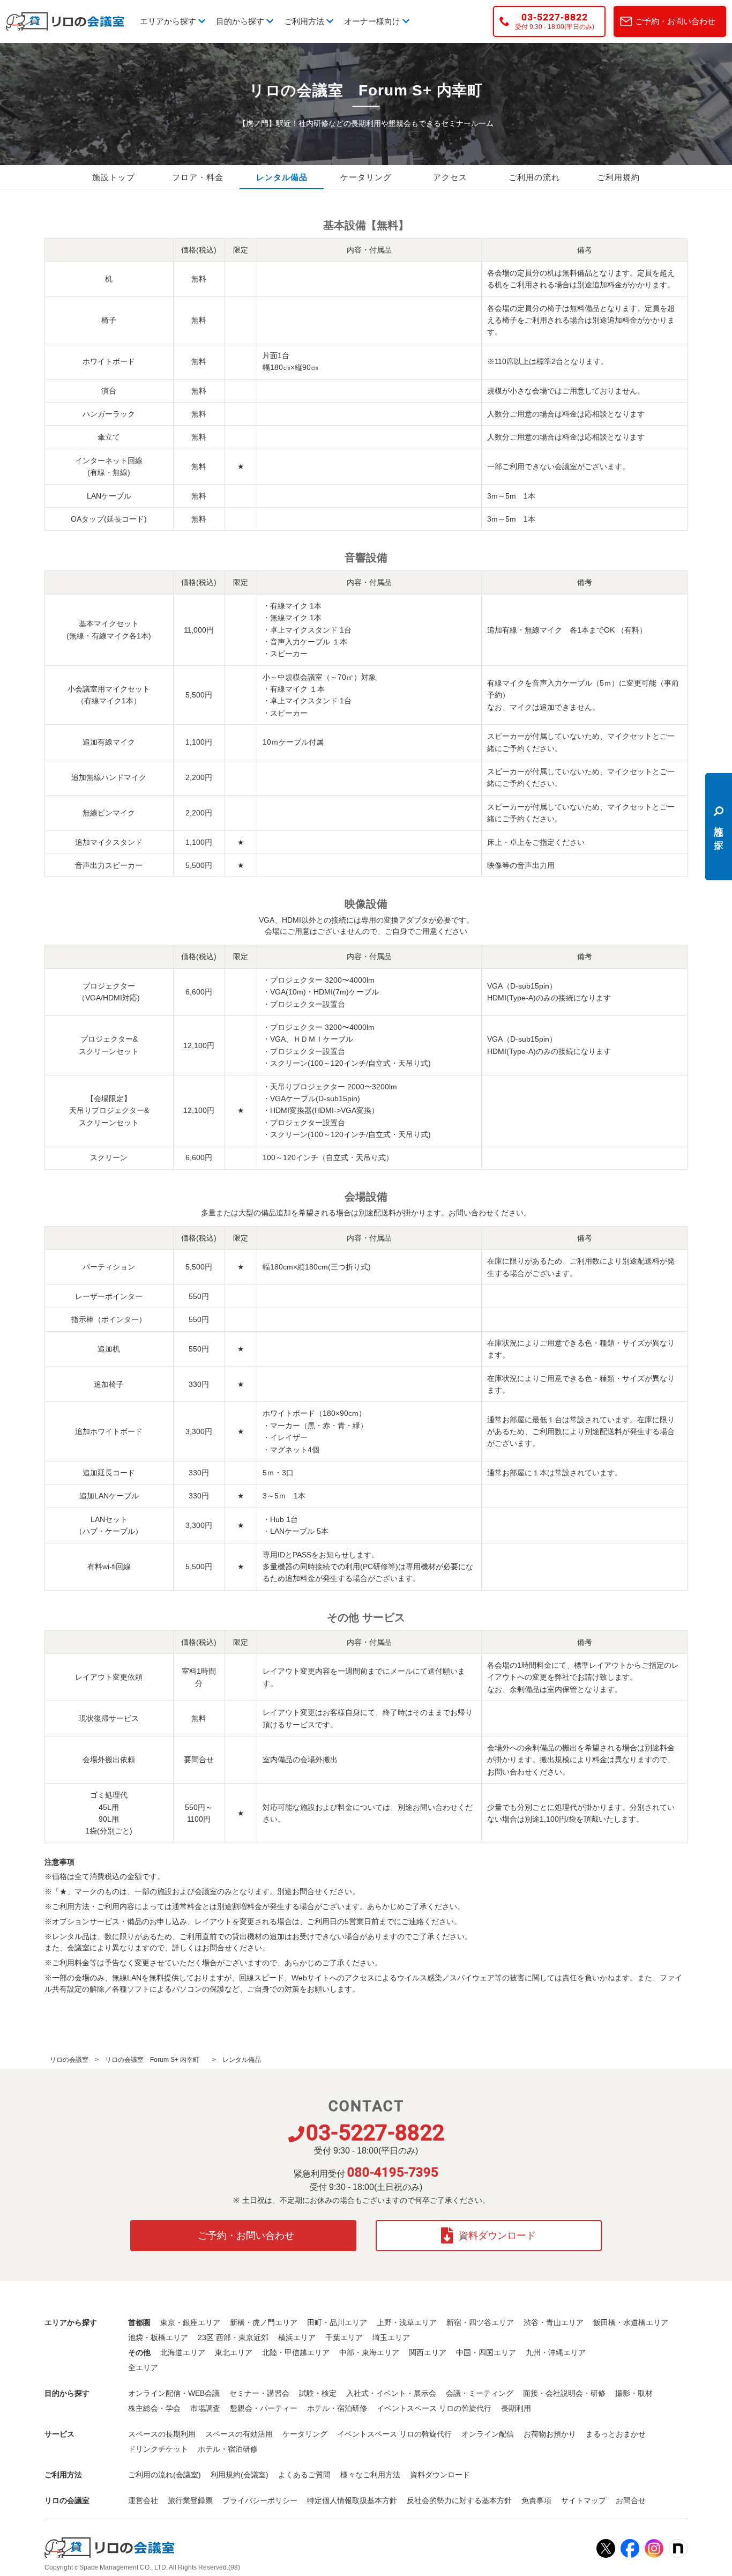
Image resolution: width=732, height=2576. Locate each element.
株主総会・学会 (154, 2408)
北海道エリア (183, 2352)
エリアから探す (169, 21)
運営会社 (143, 2500)
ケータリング (366, 177)
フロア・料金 (198, 177)
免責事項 (536, 2500)
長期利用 (516, 2408)
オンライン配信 (488, 2434)
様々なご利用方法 (370, 2475)
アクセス (450, 177)
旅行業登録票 (190, 2500)
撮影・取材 (634, 2393)
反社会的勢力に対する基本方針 (459, 2500)
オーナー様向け (373, 21)
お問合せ (631, 2500)
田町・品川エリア (337, 2322)
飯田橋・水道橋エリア (631, 2322)
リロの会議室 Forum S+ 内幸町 (155, 2060)
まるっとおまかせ (616, 2434)
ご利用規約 (618, 177)
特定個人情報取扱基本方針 (352, 2500)
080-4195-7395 (393, 2172)
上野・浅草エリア (407, 2322)
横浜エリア (297, 2337)
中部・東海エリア (369, 2352)
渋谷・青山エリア (554, 2322)
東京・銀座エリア (190, 2322)
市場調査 (205, 2408)
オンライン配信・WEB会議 (174, 2393)
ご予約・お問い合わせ (675, 21)
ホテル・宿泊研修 (337, 2408)
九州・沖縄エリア (556, 2352)
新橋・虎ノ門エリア (264, 2322)
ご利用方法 (305, 21)
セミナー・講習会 (259, 2393)
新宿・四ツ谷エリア (480, 2322)
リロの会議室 (69, 2060)
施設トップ (114, 177)
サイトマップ (584, 2500)
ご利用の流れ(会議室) (165, 2475)
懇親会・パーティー (264, 2408)
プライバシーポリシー (260, 2500)
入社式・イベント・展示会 (391, 2393)
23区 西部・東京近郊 (233, 2337)
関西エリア (428, 2352)
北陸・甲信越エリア (296, 2352)
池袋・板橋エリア (158, 2337)
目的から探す (241, 21)
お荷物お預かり (550, 2434)
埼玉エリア (391, 2337)
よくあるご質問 (304, 2475)
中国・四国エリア (486, 2352)
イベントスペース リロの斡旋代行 (434, 2408)
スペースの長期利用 (162, 2434)
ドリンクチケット (158, 2449)
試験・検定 (318, 2393)
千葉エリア (344, 2337)
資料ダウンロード (497, 2236)
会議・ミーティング (480, 2393)
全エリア (143, 2367)
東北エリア (234, 2352)
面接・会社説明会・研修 (564, 2393)
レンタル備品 (282, 177)
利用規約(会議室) (240, 2475)
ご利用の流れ (534, 177)
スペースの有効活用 (239, 2434)
